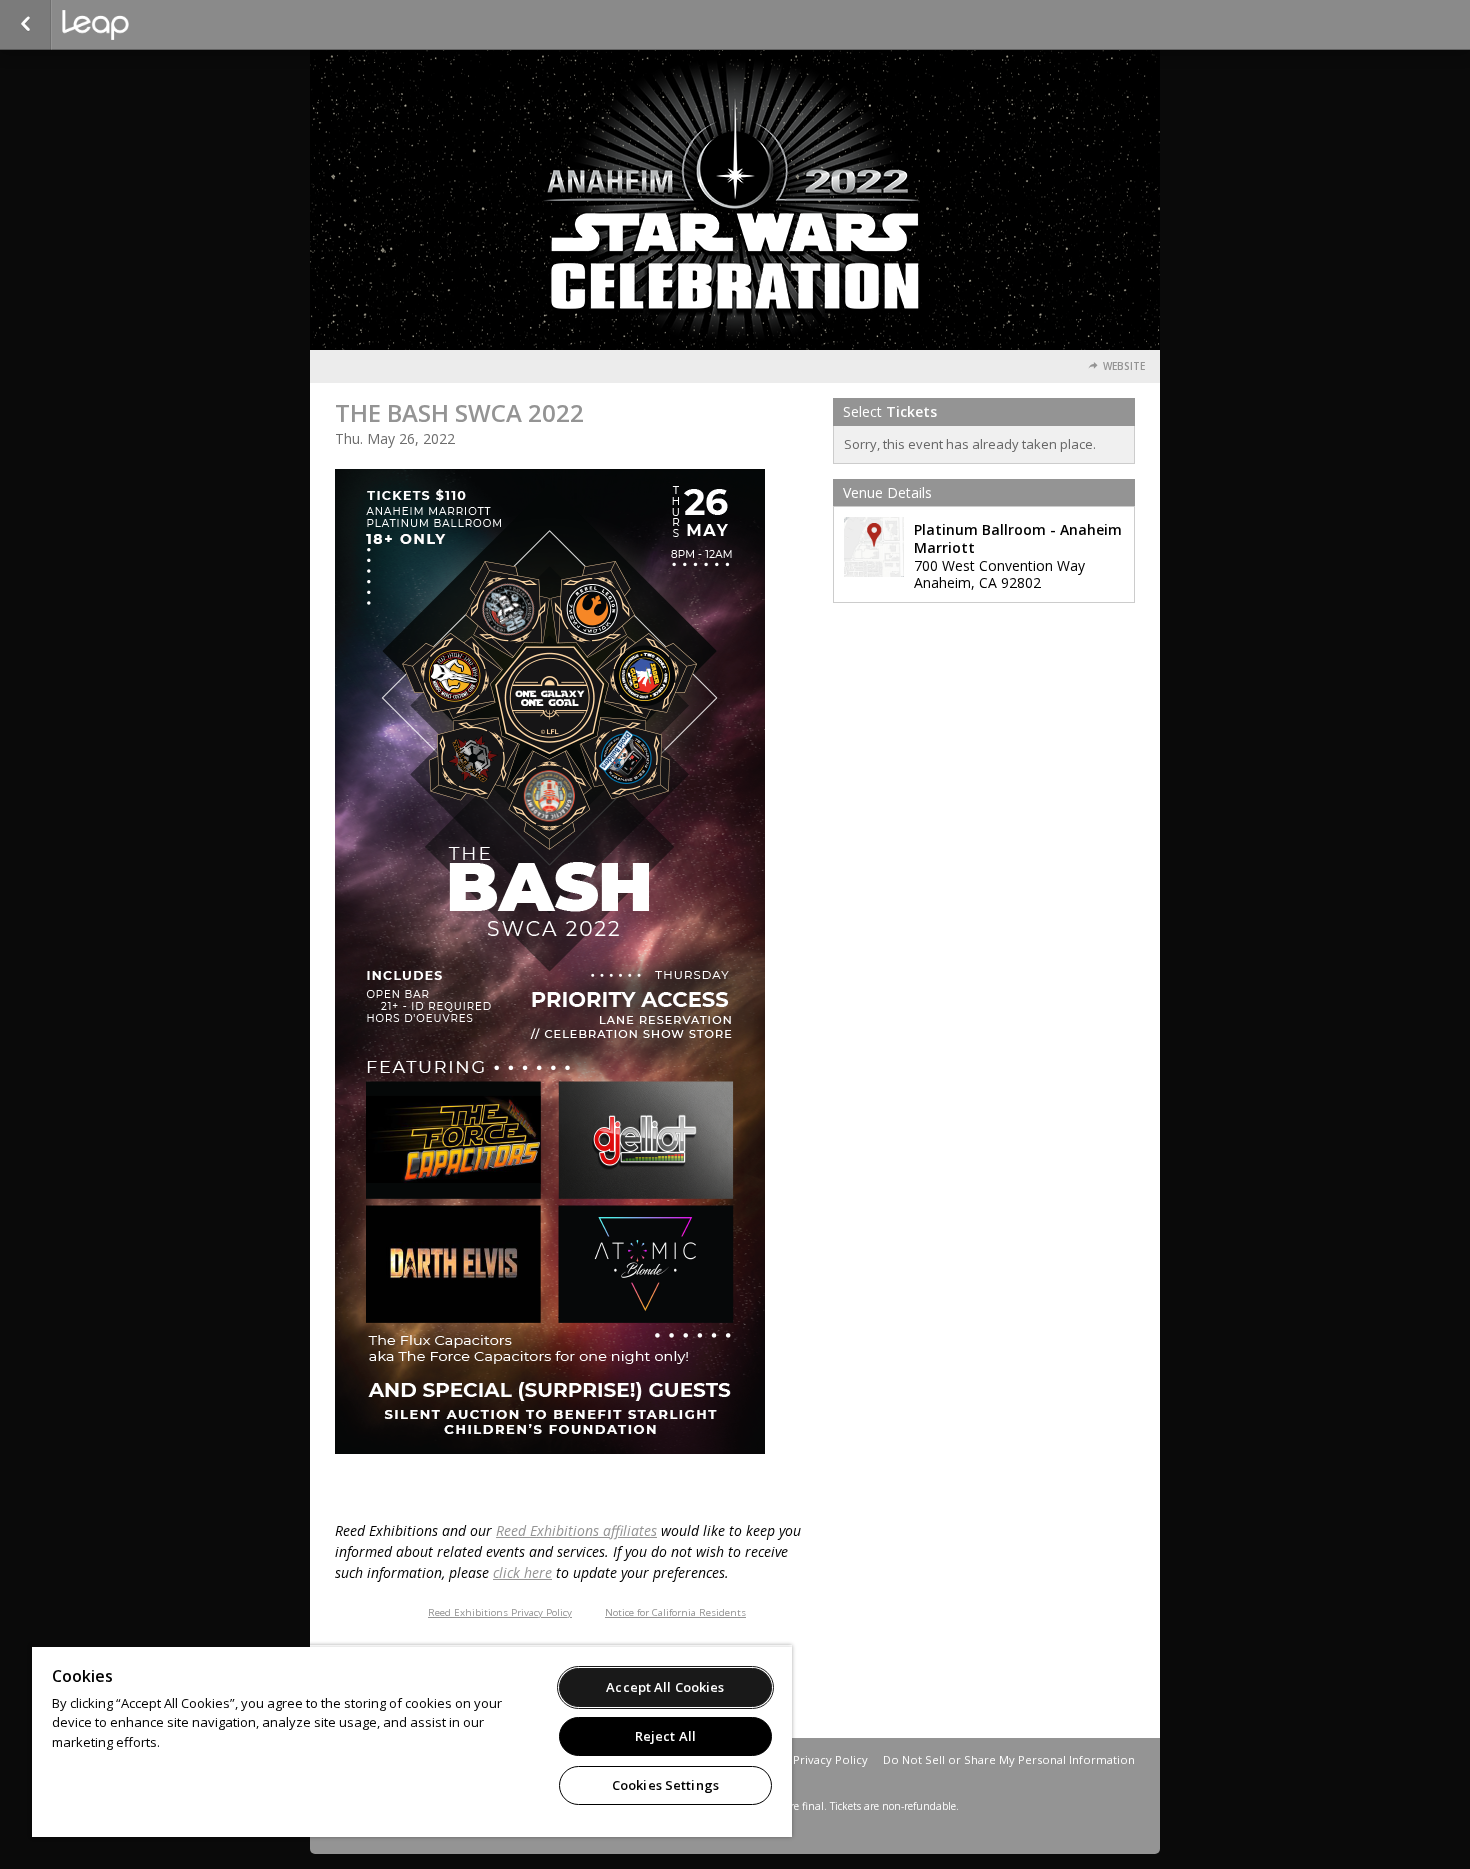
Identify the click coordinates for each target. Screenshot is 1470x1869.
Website (1124, 366)
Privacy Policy (830, 1759)
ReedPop (162, 25)
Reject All (665, 1736)
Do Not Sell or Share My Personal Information (1009, 1759)
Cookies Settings (665, 1785)
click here (522, 1572)
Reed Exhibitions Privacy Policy (500, 1612)
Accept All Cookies (665, 1687)
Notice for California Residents (675, 1612)
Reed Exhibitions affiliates (576, 1530)
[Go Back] (25, 25)
